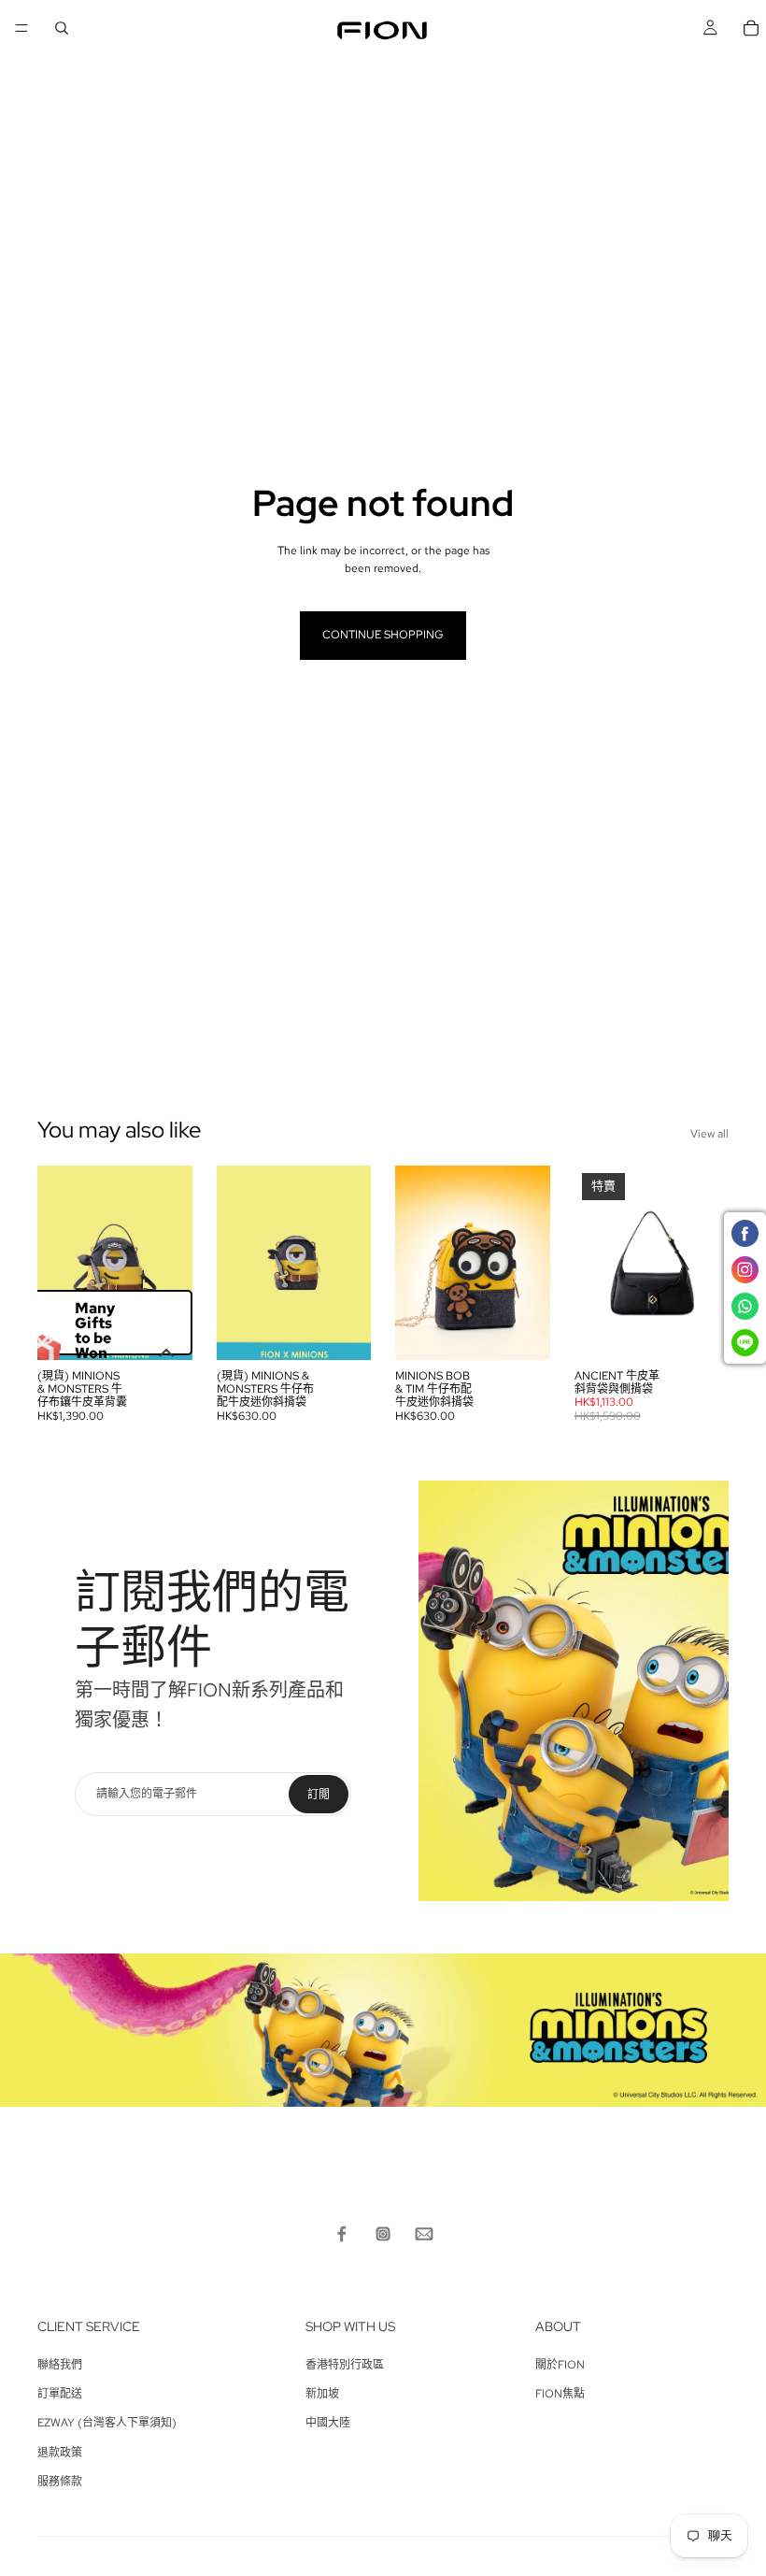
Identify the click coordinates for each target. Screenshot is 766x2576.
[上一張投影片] (58, 1263)
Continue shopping (383, 635)
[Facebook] (342, 2234)
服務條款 (60, 2482)
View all (709, 1134)
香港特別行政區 (345, 2365)
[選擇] (700, 1331)
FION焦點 (560, 2394)
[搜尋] (62, 28)
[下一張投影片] (172, 1263)
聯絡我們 (60, 2365)
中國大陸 (328, 2423)
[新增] (163, 1331)
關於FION (560, 2365)
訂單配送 (60, 2394)
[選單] (21, 28)
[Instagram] (383, 2234)
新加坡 (322, 2394)
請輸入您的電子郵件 (147, 1794)
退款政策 (60, 2453)
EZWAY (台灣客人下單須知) (107, 2423)
